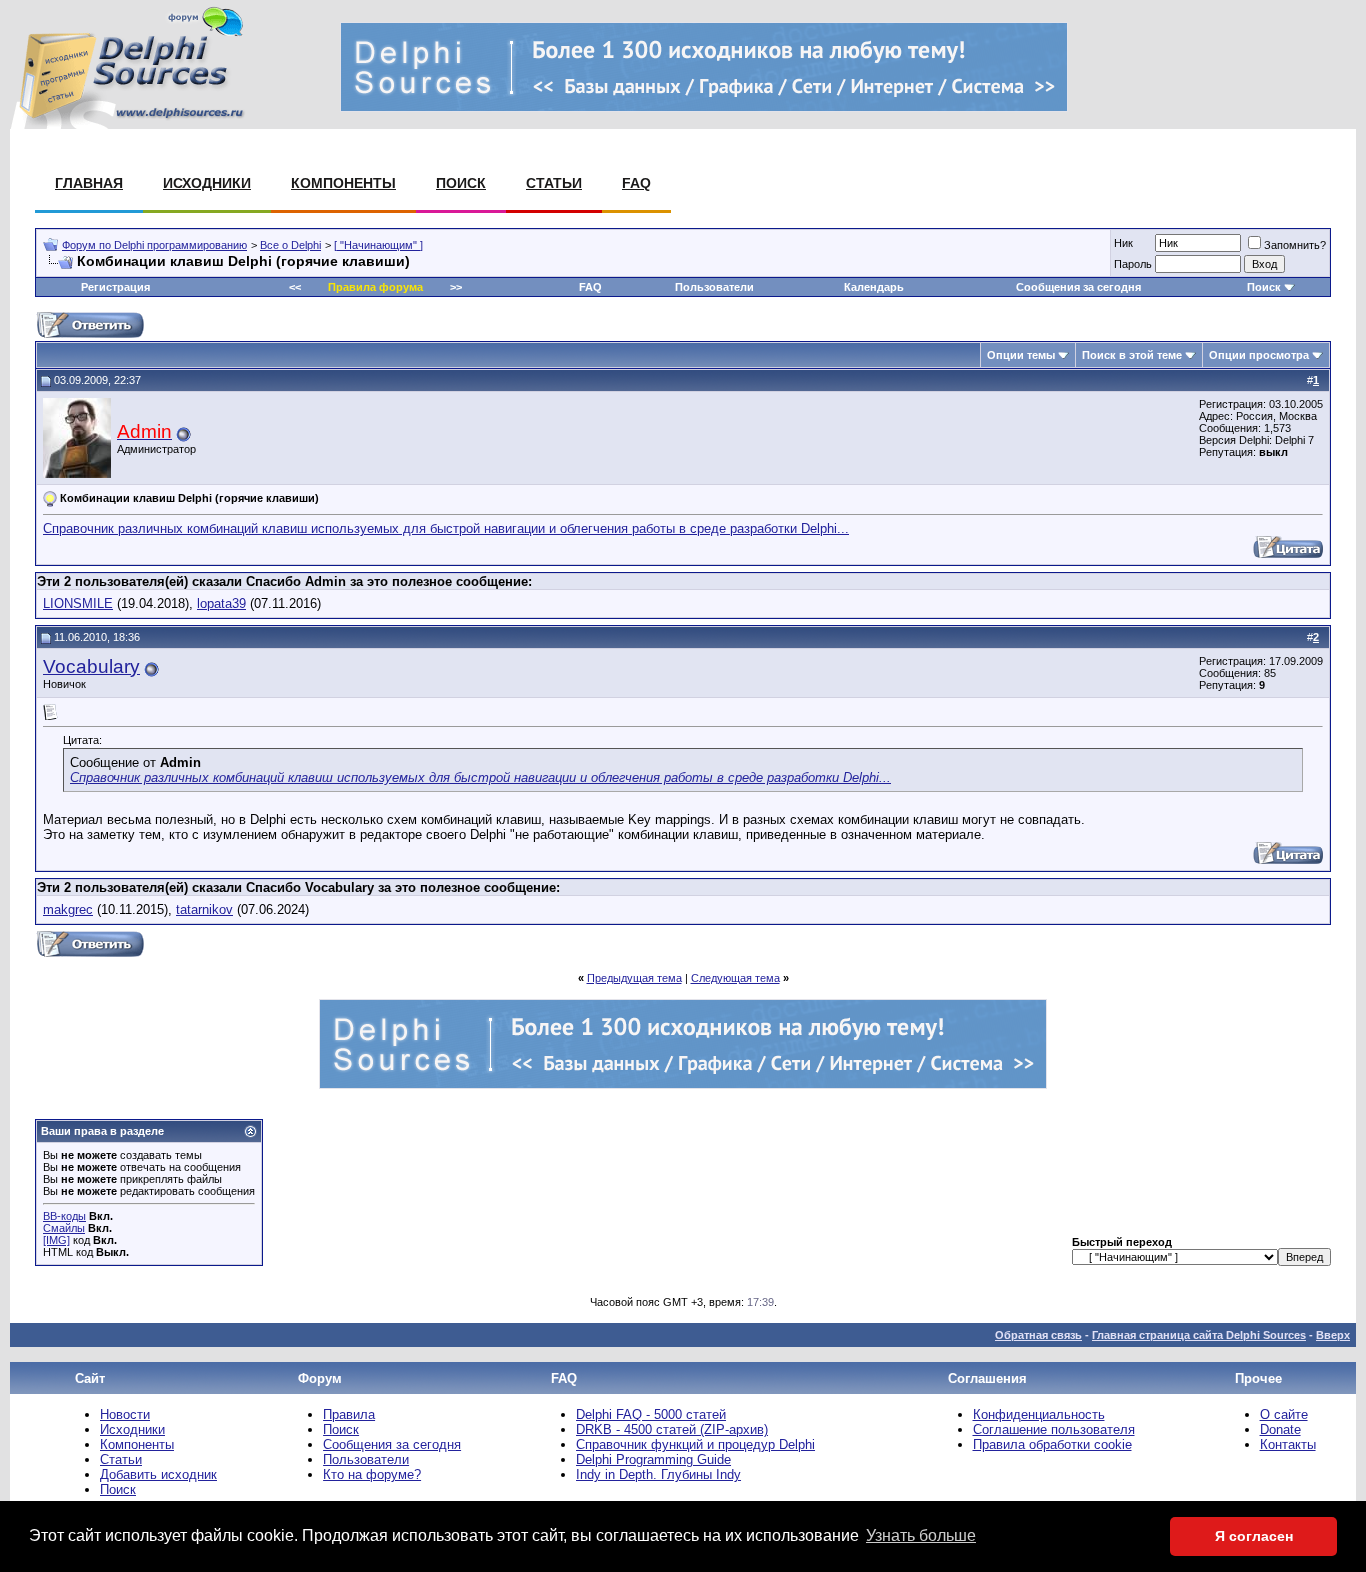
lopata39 (221, 603)
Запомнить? (1295, 245)
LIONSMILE (78, 603)
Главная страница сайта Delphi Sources (1199, 1335)
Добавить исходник (158, 1474)
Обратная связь (1038, 1335)
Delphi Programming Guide (653, 1459)
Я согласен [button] (1254, 1536)
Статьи (554, 183)
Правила (349, 1414)
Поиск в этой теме (1132, 355)
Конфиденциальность (1039, 1414)
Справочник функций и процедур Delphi (695, 1444)
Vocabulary (91, 666)
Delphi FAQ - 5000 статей (651, 1414)
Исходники (207, 183)
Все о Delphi (290, 245)
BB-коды (64, 1216)
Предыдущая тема (634, 978)
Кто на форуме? (372, 1474)
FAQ (636, 183)
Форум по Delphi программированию (154, 245)
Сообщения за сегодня (1078, 287)
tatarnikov (204, 909)
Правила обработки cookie (1052, 1444)
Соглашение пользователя (1054, 1429)
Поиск (461, 183)
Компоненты (343, 183)
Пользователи (714, 287)
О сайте (1284, 1414)
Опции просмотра (1259, 355)
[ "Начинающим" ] (378, 245)
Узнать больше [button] (921, 1535)
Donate (1280, 1429)
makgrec (68, 909)
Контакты (1288, 1444)
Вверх (1333, 1335)
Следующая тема (735, 978)
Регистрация (115, 287)
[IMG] (56, 1240)
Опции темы (1021, 355)
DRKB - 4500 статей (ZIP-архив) (672, 1429)
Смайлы (64, 1228)
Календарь (874, 287)
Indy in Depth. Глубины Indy (658, 1474)
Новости (125, 1414)
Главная (89, 183)
